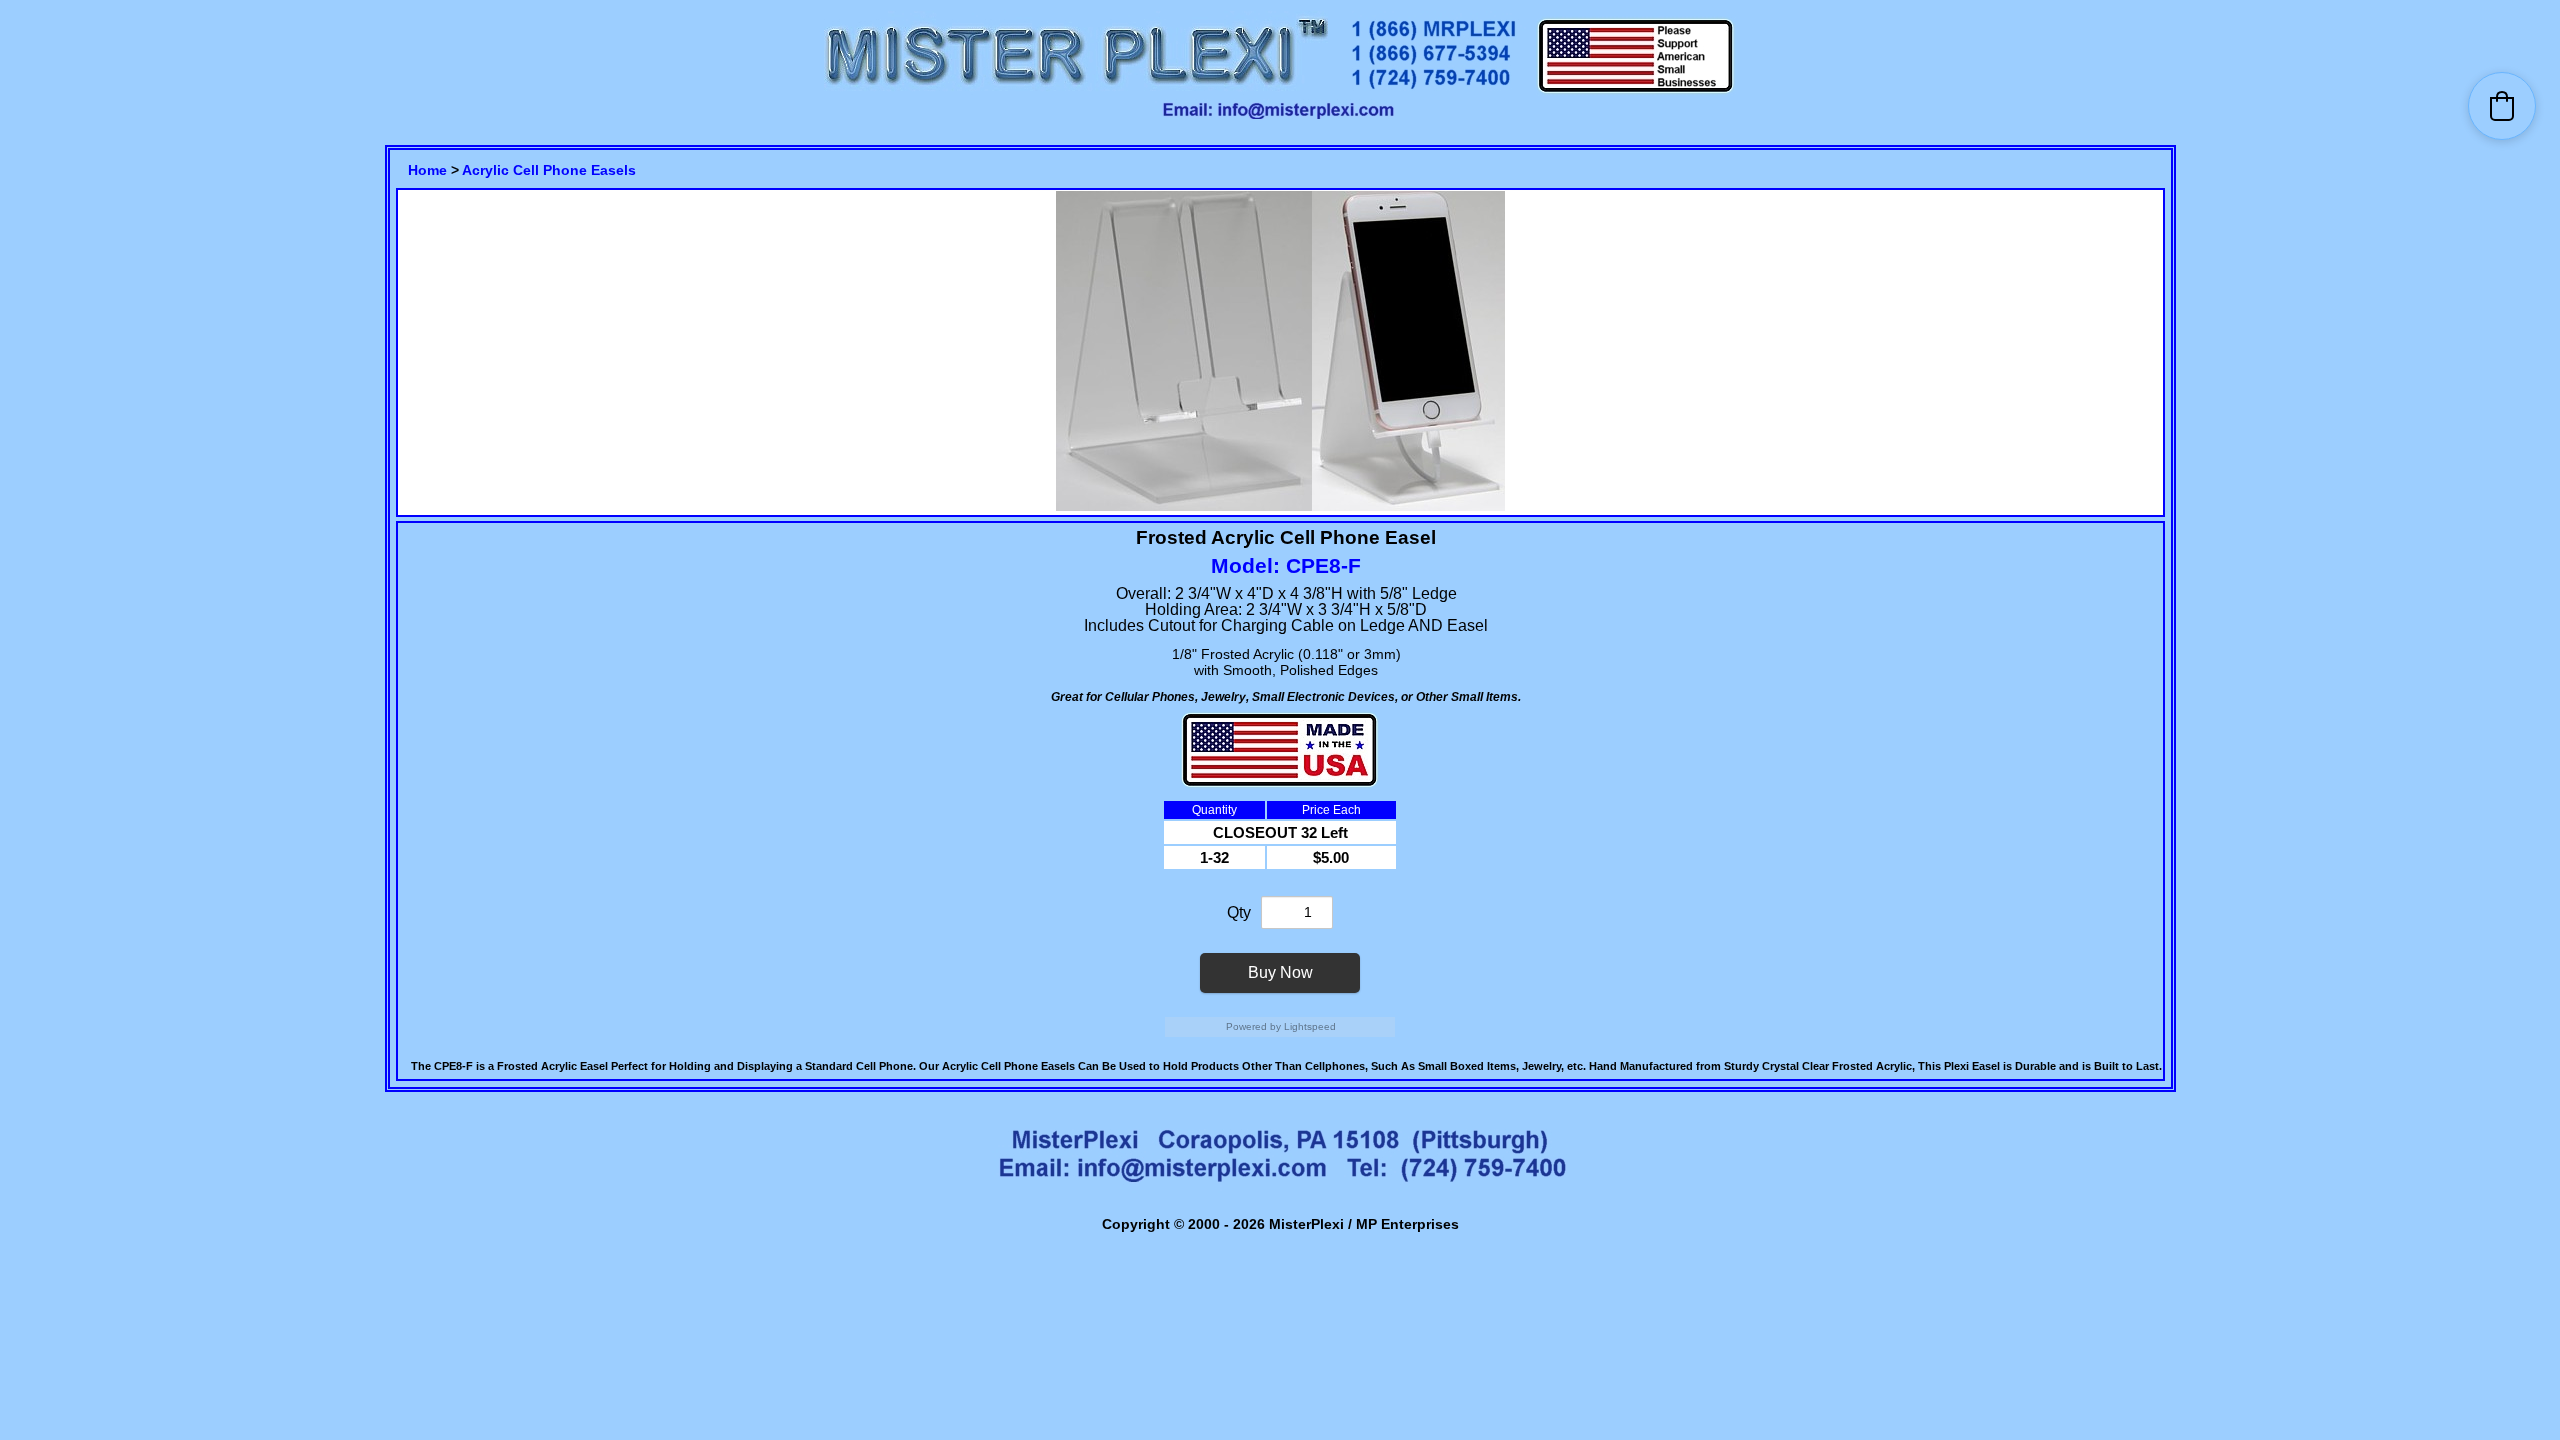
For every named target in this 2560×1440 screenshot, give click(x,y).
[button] (2502, 106)
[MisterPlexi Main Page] (1076, 90)
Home (427, 170)
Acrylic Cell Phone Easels (549, 170)
